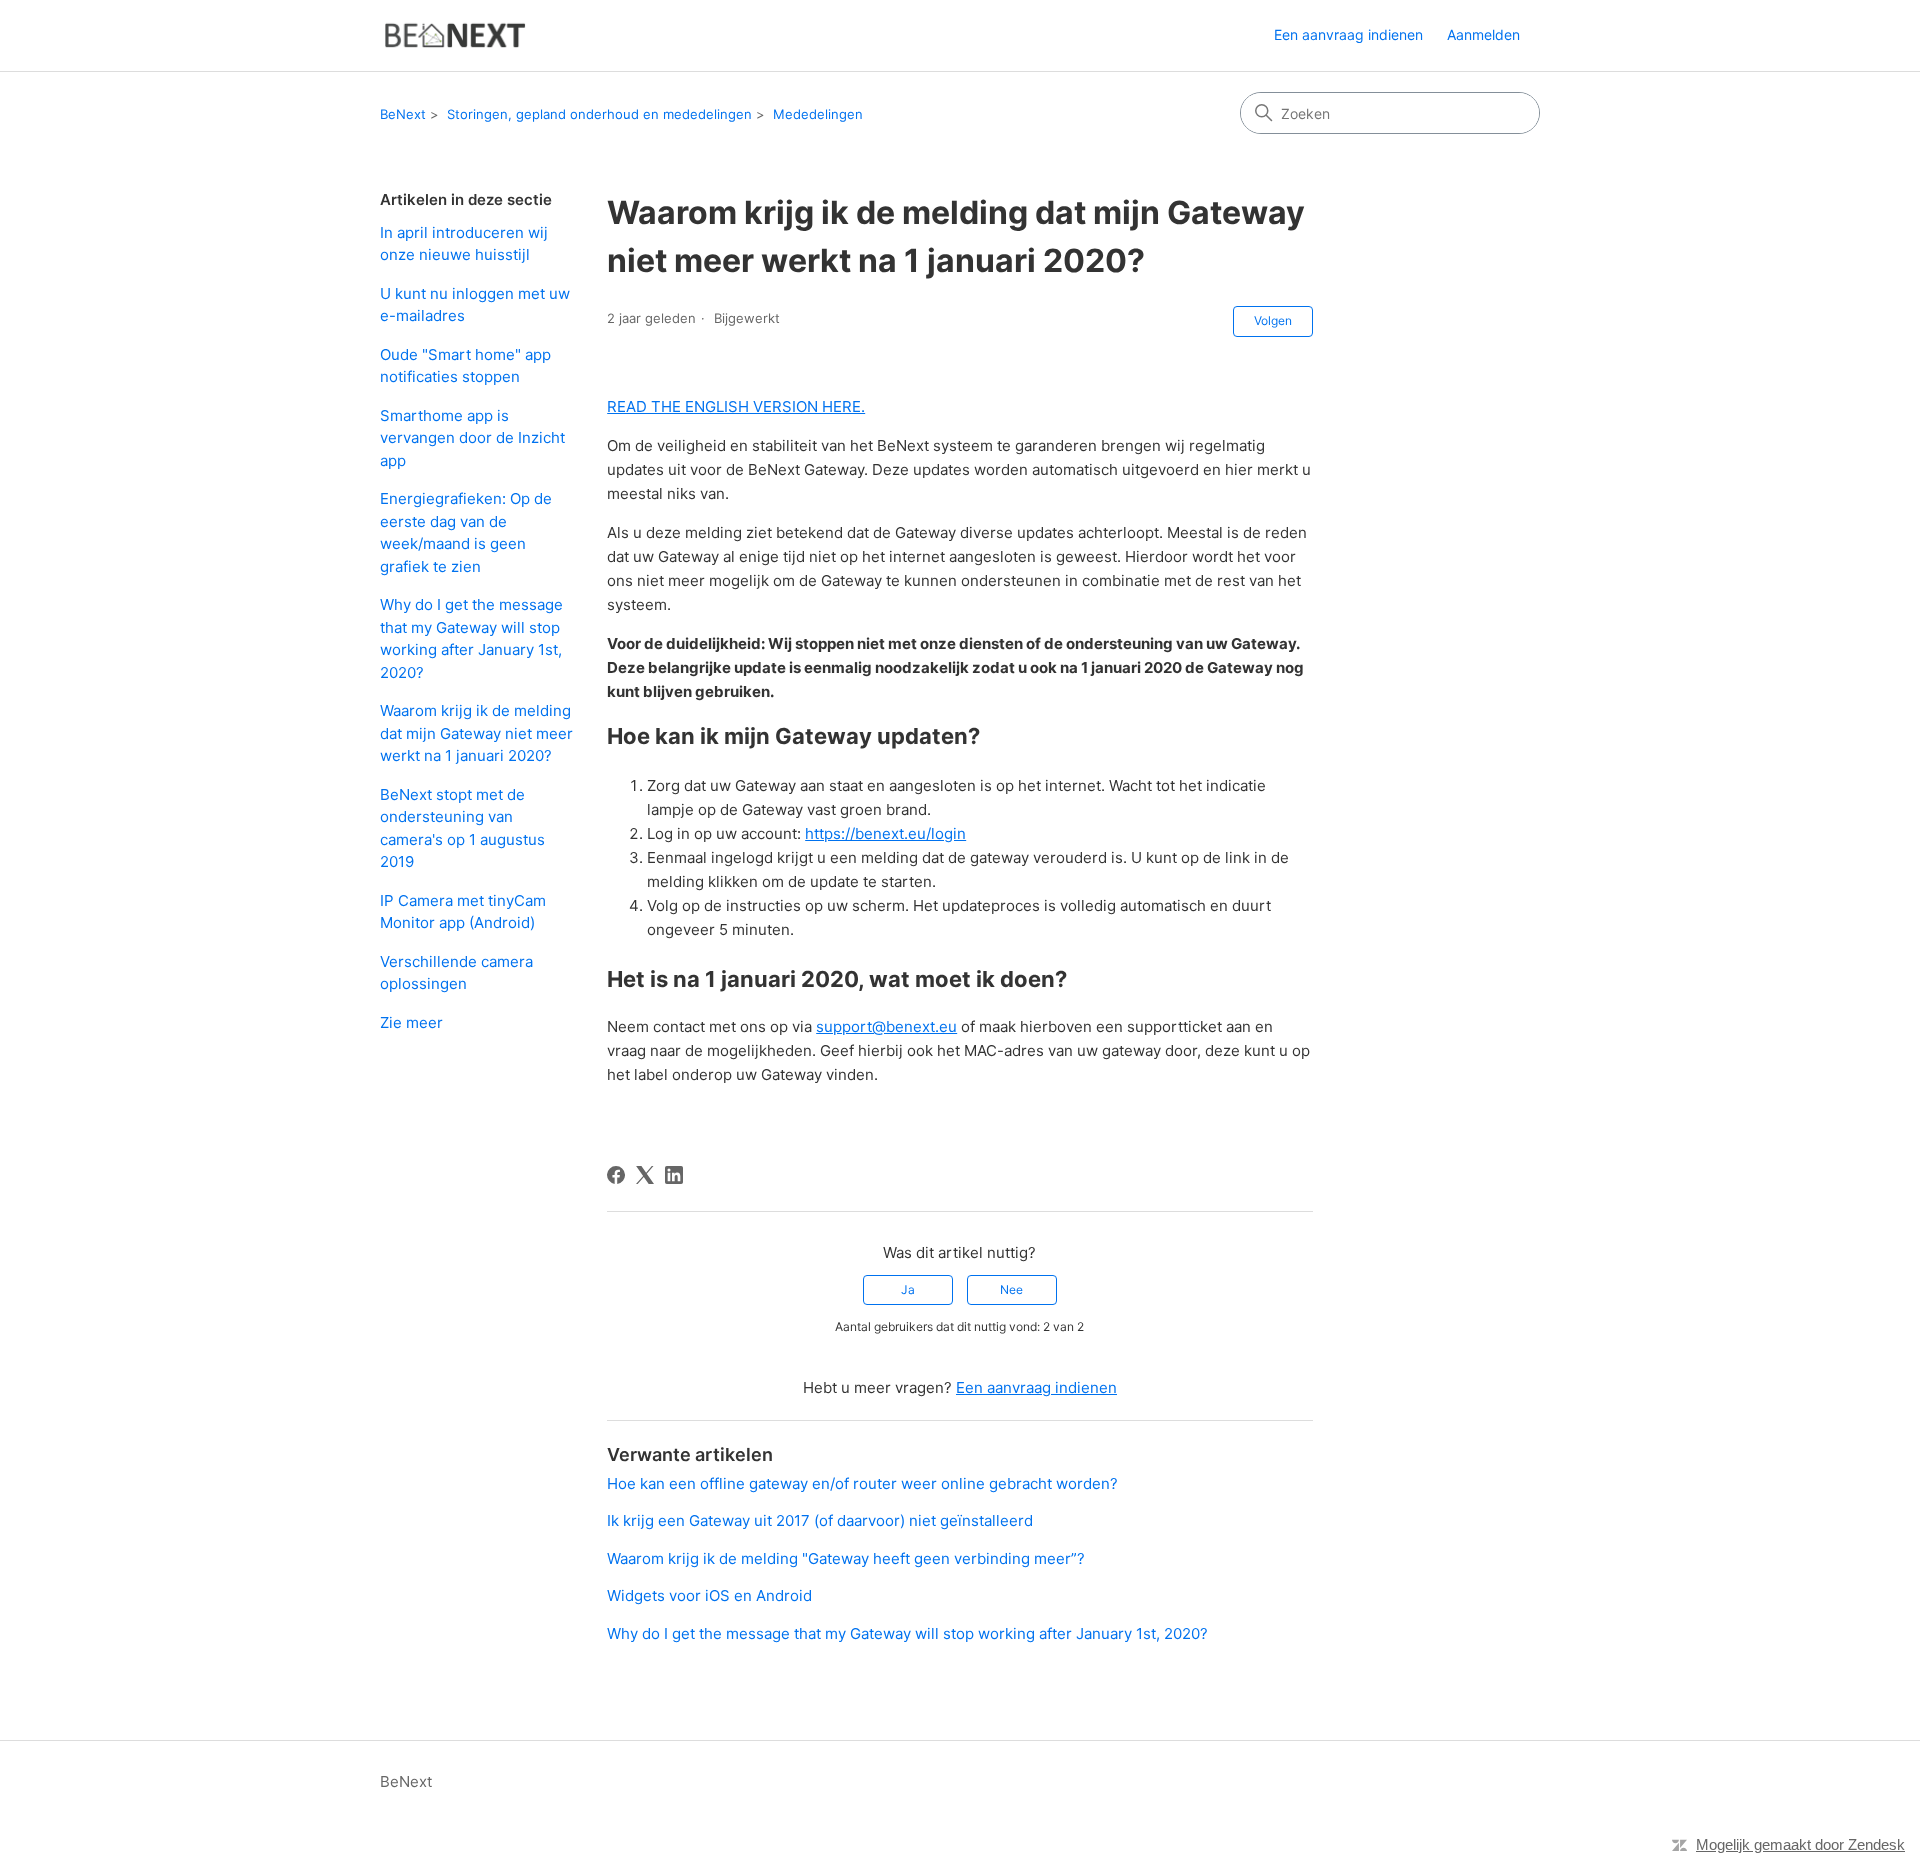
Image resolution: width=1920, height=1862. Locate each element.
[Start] (454, 35)
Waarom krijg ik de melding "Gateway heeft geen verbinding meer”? (846, 1558)
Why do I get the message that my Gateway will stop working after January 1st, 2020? (471, 638)
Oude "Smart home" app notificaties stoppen (465, 366)
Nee (1011, 1289)
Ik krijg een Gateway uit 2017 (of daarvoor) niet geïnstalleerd (820, 1520)
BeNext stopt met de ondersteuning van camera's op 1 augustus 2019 (462, 828)
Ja (908, 1289)
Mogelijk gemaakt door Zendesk (1800, 1844)
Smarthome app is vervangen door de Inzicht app (472, 438)
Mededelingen (818, 114)
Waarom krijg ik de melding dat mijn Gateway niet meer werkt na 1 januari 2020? (476, 733)
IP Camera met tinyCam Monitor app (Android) (463, 912)
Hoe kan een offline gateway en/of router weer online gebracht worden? (862, 1483)
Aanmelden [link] (1483, 34)
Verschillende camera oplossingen (456, 973)
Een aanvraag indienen (1348, 34)
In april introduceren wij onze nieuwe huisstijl (464, 244)
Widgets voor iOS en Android (709, 1595)
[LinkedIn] (674, 1175)
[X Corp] (645, 1175)
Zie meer (411, 1022)
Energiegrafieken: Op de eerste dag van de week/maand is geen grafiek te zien (466, 532)
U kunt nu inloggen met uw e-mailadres (475, 305)
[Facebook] (616, 1175)
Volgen (1273, 320)
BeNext (403, 114)
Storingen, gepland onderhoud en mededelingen (599, 114)
